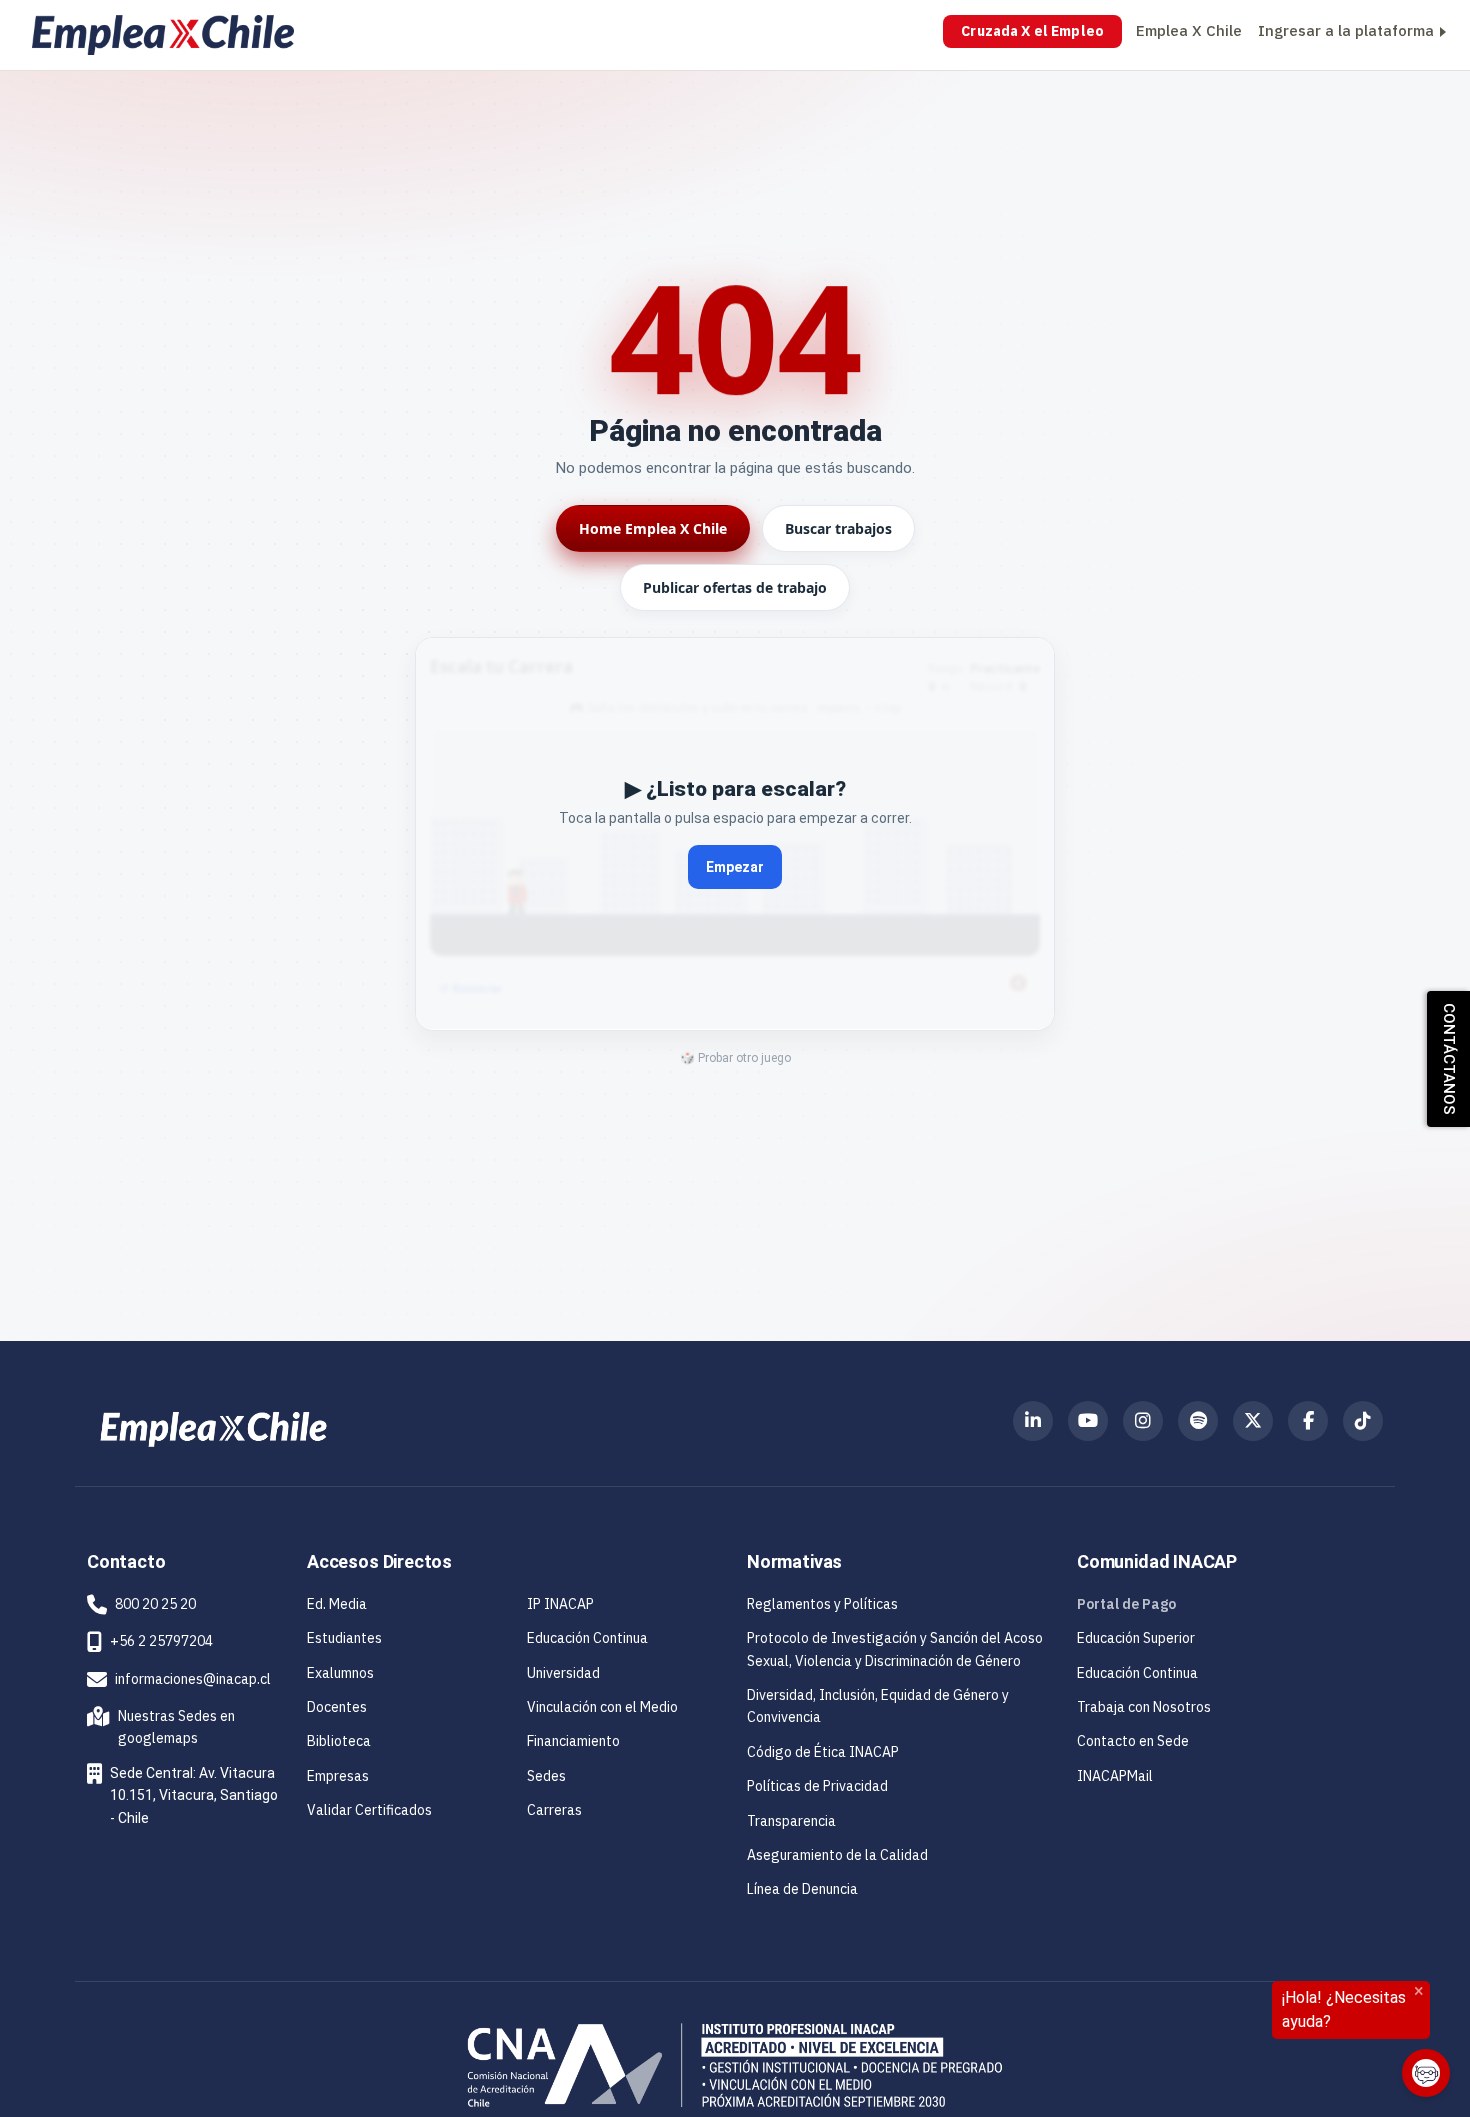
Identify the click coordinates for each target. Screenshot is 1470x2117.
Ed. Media (337, 1604)
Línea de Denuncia (802, 1889)
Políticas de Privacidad (817, 1786)
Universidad (563, 1673)
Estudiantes (344, 1638)
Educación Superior (1136, 1638)
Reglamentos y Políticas (822, 1604)
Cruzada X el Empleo (1032, 31)
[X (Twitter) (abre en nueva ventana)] (1253, 1421)
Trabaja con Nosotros (1144, 1707)
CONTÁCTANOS (1449, 1059)
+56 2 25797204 (161, 1641)
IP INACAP (560, 1604)
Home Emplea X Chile (653, 528)
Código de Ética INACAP (823, 1752)
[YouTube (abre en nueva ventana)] (1088, 1421)
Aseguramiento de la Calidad (837, 1855)
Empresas (338, 1776)
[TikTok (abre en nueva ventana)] (1363, 1421)
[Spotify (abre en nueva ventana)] (1198, 1421)
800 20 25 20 (155, 1604)
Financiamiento (573, 1741)
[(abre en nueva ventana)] (213, 1428)
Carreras (554, 1810)
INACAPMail (1115, 1776)
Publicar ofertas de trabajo (735, 587)
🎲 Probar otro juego (735, 1058)
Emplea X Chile (1189, 30)
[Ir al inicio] (163, 35)
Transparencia (791, 1821)
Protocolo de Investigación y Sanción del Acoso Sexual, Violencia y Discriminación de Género (895, 1649)
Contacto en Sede (1133, 1741)
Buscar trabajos (838, 528)
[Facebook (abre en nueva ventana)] (1308, 1421)
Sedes (546, 1776)
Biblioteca (339, 1741)
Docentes (337, 1707)
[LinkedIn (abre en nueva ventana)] (1033, 1421)
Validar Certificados (369, 1810)
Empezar (735, 867)
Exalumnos (340, 1673)
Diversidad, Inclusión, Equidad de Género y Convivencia (878, 1706)
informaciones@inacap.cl (193, 1679)
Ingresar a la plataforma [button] (1346, 30)
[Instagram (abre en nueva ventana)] (1143, 1421)
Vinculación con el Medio (602, 1707)
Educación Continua (587, 1638)
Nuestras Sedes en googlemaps (164, 1727)
